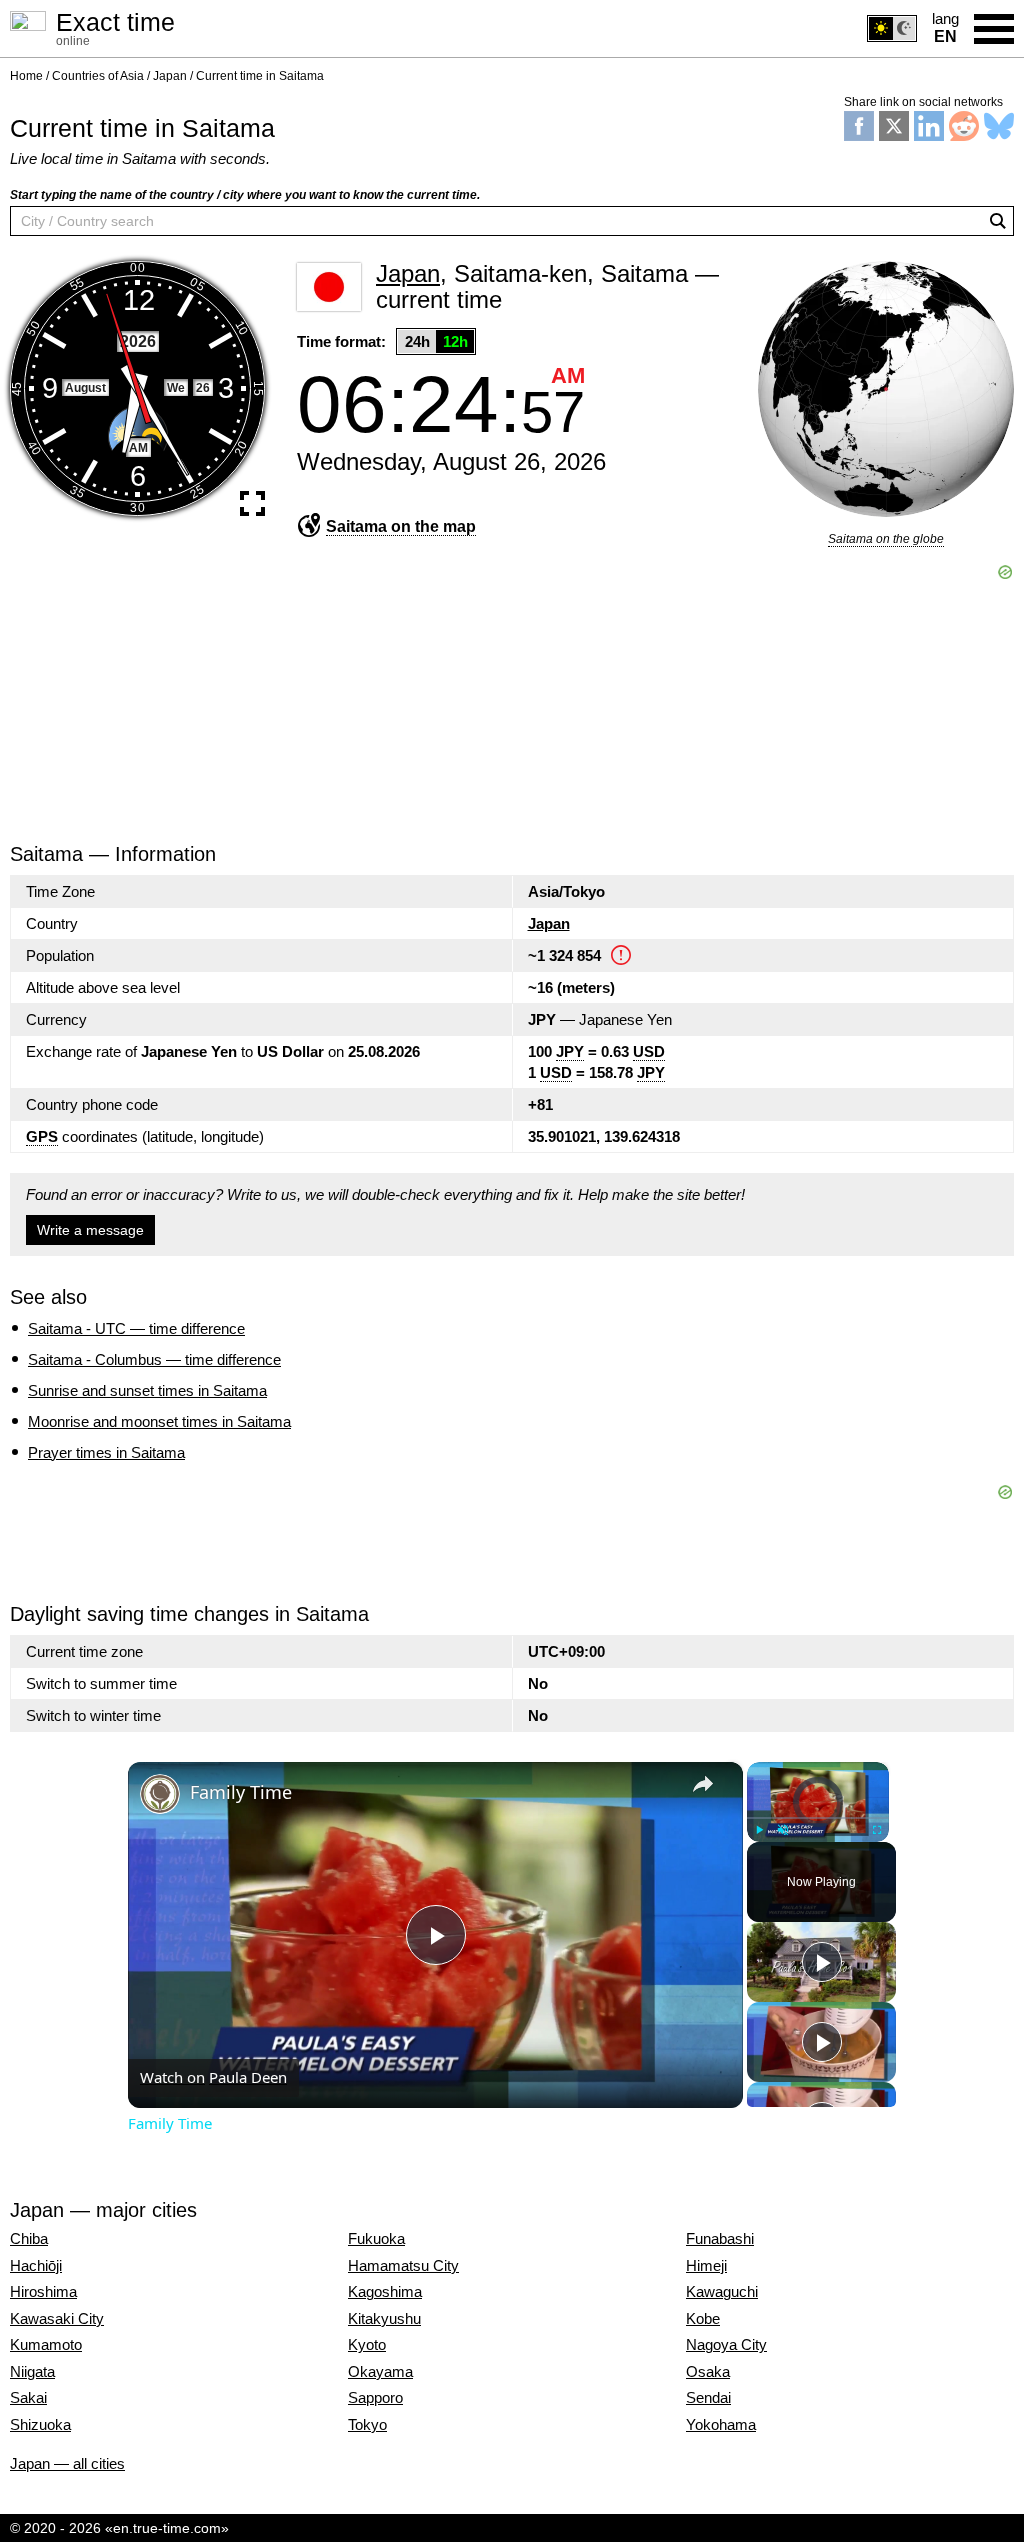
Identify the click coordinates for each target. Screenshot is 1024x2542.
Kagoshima (385, 2292)
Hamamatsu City (403, 2266)
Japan (549, 923)
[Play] (759, 1829)
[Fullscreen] (877, 1829)
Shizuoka (40, 2425)
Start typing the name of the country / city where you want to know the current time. (245, 195)
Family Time (241, 1792)
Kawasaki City (57, 2319)
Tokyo (367, 2425)
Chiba (29, 2239)
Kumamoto (46, 2345)
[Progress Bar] (818, 1817)
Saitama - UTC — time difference (136, 1328)
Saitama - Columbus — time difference (154, 1359)
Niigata (32, 2372)
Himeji (706, 2266)
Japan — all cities (67, 2463)
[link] (160, 1794)
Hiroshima (43, 2292)
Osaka (708, 2372)
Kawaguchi (722, 2292)
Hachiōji (36, 2266)
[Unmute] (783, 1829)
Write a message (90, 1230)
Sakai (28, 2398)
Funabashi (720, 2239)
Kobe (703, 2319)
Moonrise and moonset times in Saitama (159, 1421)
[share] (703, 1783)
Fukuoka (376, 2239)
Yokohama (721, 2425)
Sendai (708, 2398)
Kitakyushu (384, 2319)
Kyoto (367, 2345)
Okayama (380, 2372)
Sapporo (375, 2398)
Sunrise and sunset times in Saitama (147, 1390)
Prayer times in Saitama (106, 1452)
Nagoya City (726, 2345)
